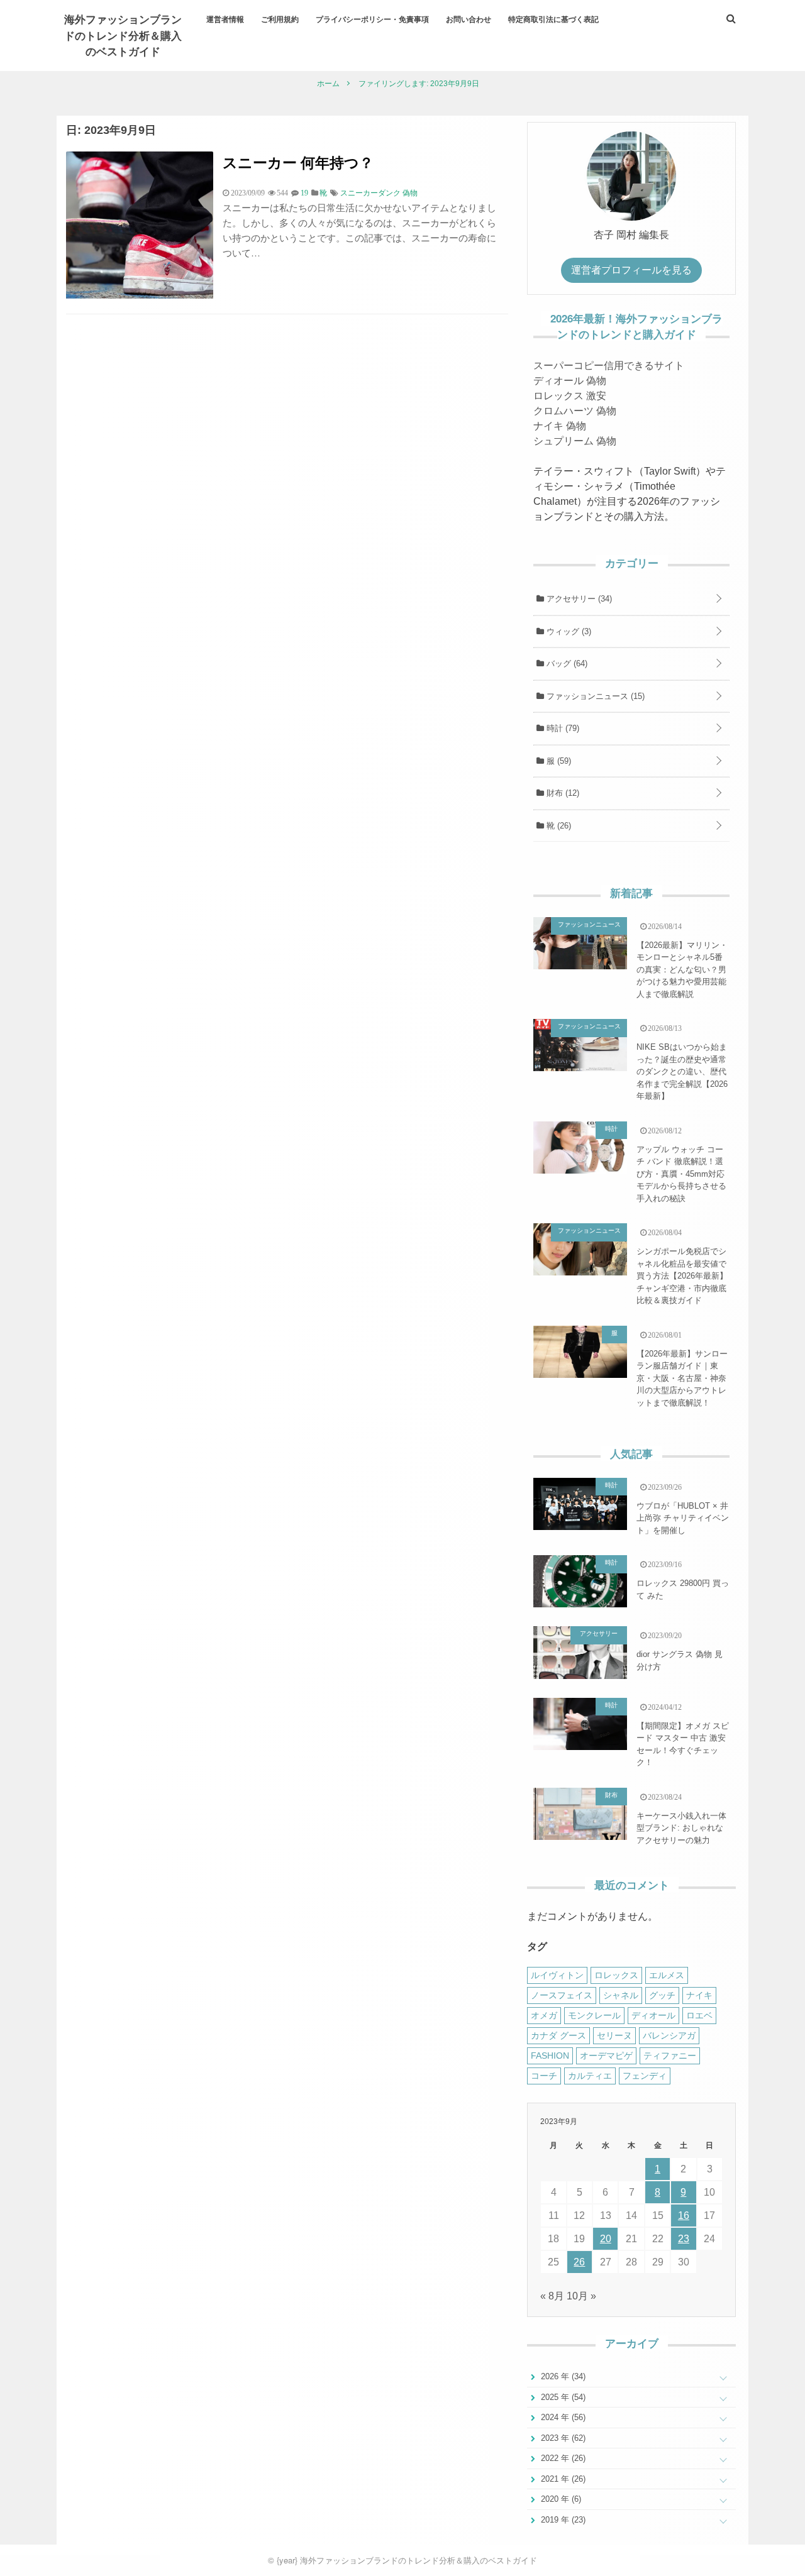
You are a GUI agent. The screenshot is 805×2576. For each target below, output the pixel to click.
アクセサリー (578, 599)
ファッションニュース (594, 696)
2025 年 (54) (562, 2397)
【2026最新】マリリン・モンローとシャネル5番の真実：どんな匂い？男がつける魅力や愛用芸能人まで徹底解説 (682, 970)
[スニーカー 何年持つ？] (140, 295)
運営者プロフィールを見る (631, 270)
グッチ (662, 1995)
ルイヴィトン (557, 1975)
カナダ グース (558, 2035)
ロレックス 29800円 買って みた (683, 1589)
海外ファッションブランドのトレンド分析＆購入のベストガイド (123, 35)
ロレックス (616, 1975)
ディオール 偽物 (570, 381)
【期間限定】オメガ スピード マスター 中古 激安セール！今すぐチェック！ (683, 1744)
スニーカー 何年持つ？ (298, 162)
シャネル (621, 1995)
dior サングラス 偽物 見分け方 (680, 1660)
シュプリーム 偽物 (575, 441)
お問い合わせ (469, 19)
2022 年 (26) (562, 2458)
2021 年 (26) (562, 2479)
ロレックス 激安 (570, 396)
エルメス (667, 1975)
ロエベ (699, 2015)
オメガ (544, 2015)
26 (579, 2262)
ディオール (653, 2015)
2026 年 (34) (562, 2376)
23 (684, 2239)
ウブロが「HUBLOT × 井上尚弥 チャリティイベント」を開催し (683, 1518)
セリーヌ (614, 2035)
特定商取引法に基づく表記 (553, 19)
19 (304, 193)
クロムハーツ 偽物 (575, 411)
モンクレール (594, 2015)
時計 (562, 728)
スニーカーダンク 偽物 (379, 193)
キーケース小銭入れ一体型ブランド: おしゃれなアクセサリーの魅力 (681, 1828)
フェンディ (645, 2076)
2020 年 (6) (560, 2499)
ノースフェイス (562, 1995)
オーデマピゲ (606, 2056)
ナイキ (699, 1995)
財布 (562, 793)
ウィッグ (568, 631)
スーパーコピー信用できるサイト (609, 366)
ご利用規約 (280, 19)
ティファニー (670, 2056)
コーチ (544, 2076)
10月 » (581, 2296)
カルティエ (590, 2076)
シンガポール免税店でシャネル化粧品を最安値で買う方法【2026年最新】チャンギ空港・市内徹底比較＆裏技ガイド (682, 1276)
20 (606, 2239)
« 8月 (552, 2296)
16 (684, 2215)
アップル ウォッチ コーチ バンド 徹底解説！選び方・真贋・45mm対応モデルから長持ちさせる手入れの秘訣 (681, 1174)
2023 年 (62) (562, 2438)
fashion (550, 2056)
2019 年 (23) (562, 2520)
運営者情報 (225, 19)
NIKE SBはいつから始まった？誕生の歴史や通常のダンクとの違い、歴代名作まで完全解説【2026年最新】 (682, 1071)
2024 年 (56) (562, 2417)
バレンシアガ (669, 2035)
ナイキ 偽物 (560, 426)
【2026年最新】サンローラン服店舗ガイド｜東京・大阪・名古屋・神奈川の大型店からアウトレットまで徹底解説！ (682, 1378)
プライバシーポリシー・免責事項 (372, 19)
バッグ (566, 663)
